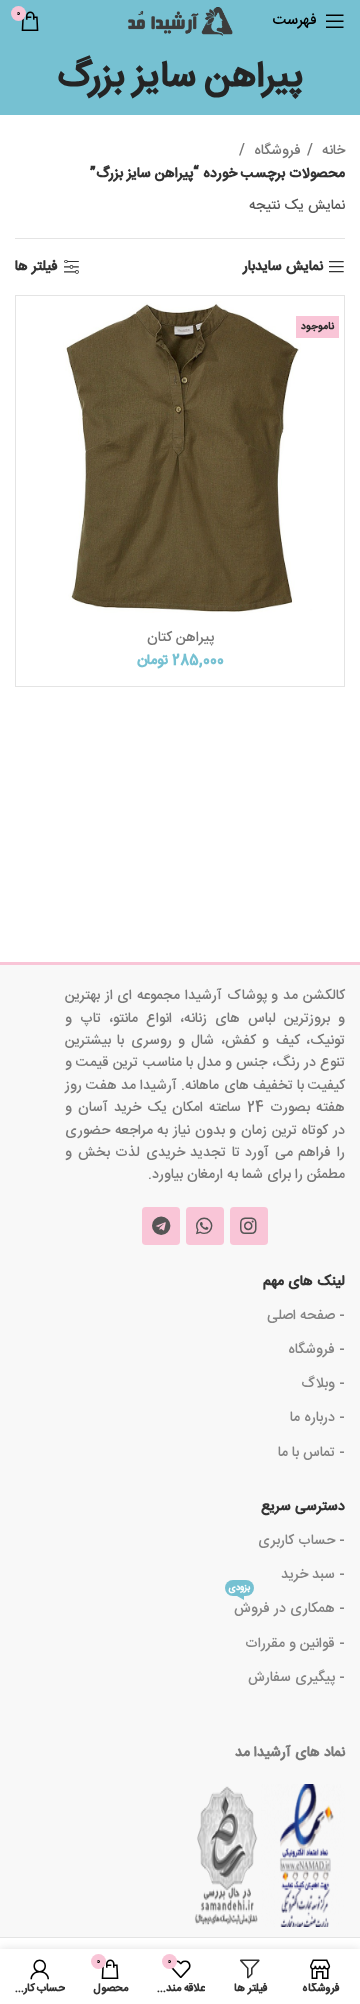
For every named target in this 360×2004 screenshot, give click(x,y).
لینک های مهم (304, 1282)
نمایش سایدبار (283, 267)
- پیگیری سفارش (296, 1678)
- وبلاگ (323, 1384)
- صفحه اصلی (306, 1316)
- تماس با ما (311, 1453)
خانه (331, 151)
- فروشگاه (316, 1350)
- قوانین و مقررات (295, 1644)
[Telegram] (161, 1226)
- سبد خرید (313, 1575)
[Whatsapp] (205, 1226)
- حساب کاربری (301, 1541)
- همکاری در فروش (287, 1606)
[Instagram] (249, 1226)
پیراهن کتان (180, 638)
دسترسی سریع (303, 1507)
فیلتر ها (36, 267)
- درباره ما (317, 1418)
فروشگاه (275, 151)
